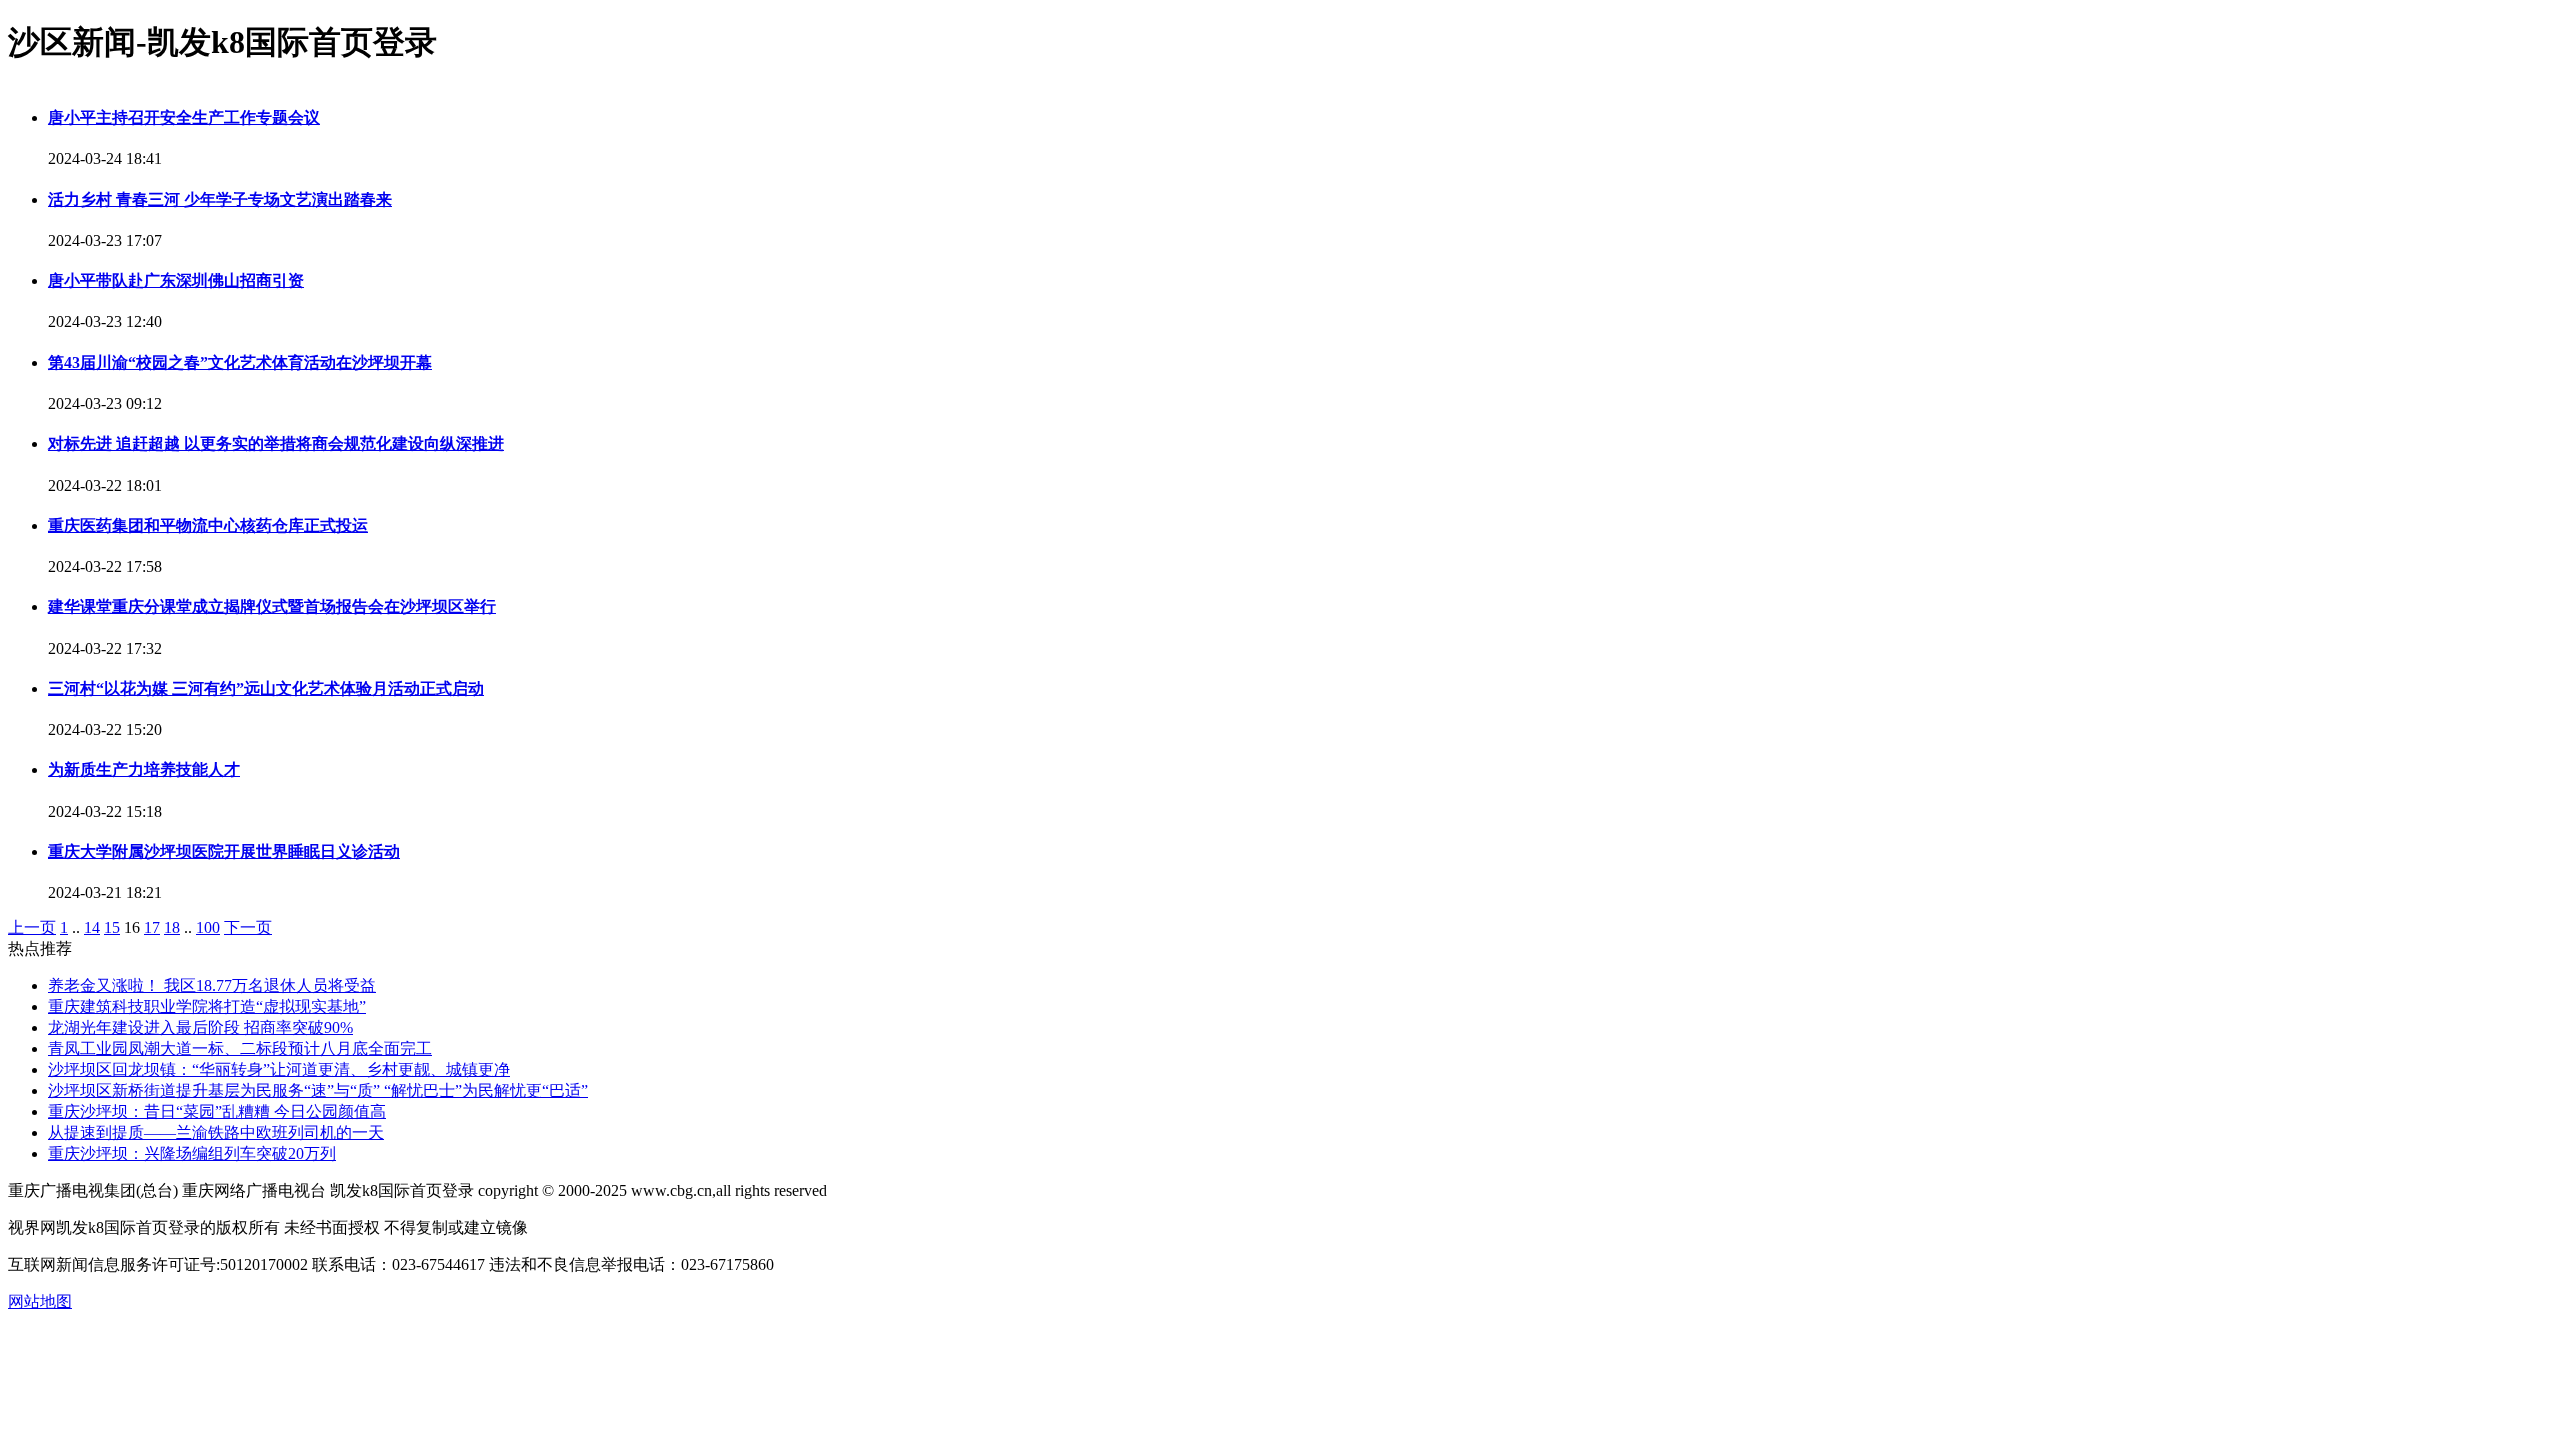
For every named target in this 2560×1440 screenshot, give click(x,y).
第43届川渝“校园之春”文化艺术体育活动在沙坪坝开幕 (240, 362)
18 (172, 927)
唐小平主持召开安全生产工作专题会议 (184, 117)
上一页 (32, 927)
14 (92, 927)
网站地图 (40, 1301)
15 (112, 927)
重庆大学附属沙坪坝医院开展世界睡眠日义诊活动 (224, 851)
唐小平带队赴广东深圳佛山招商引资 (176, 280)
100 (208, 927)
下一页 (248, 927)
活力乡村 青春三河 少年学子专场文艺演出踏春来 (220, 199)
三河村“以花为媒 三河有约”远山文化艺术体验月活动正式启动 (266, 688)
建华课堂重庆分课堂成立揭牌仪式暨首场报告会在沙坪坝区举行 (272, 606)
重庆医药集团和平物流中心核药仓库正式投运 (208, 525)
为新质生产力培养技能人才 (144, 769)
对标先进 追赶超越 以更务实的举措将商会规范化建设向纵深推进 (276, 443)
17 (152, 927)
